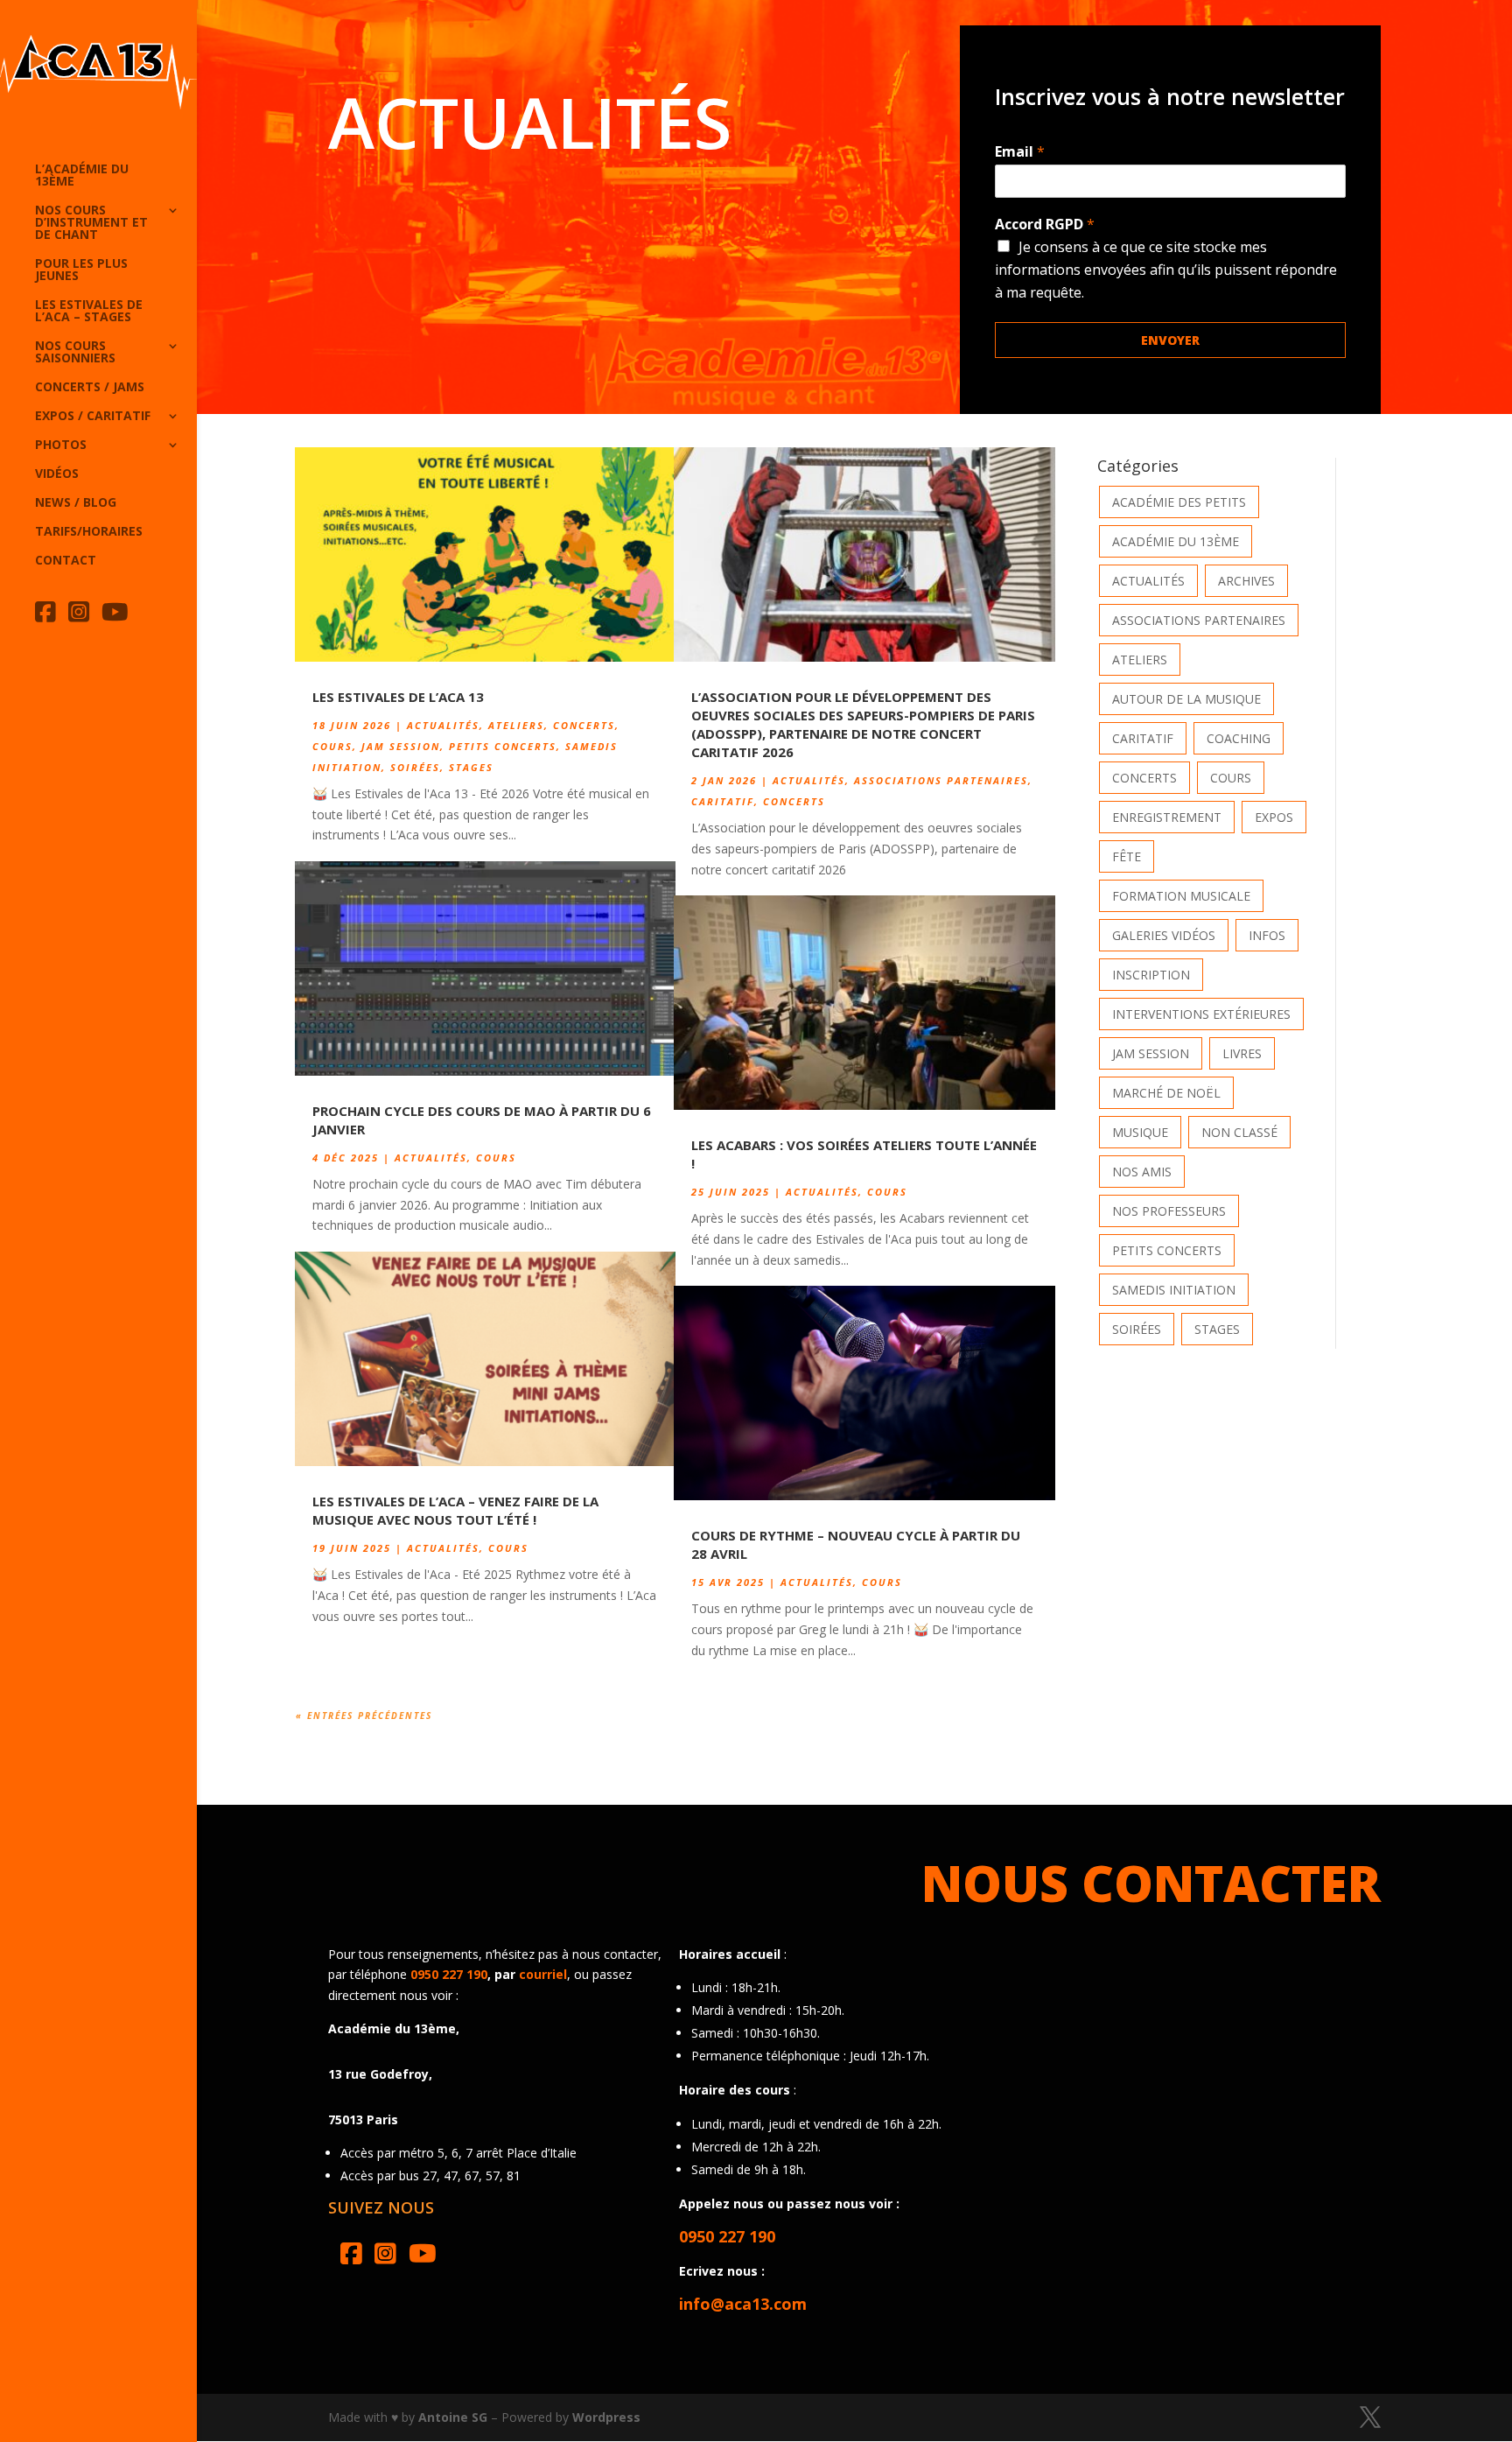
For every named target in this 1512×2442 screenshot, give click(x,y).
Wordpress (606, 2417)
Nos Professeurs (1169, 1211)
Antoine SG (453, 2417)
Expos (1274, 817)
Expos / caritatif (93, 417)
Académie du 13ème (1176, 541)
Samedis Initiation (1174, 1290)
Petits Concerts (503, 746)
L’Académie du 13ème (82, 176)
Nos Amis (1142, 1172)
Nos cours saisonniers (75, 353)
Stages (471, 767)
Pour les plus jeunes (81, 270)
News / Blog (76, 503)
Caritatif (723, 801)
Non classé (1239, 1132)
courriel (543, 1974)
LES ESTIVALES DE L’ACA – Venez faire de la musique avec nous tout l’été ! (455, 1510)
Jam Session (401, 746)
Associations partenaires (941, 780)
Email (1020, 152)
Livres (1242, 1053)
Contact (66, 561)
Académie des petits (1179, 502)
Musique (1140, 1132)
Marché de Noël (1166, 1093)
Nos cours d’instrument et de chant (91, 223)
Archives (1246, 581)
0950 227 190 (449, 1974)
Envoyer (1170, 340)
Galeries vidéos (1164, 935)
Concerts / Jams (90, 388)
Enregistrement (1167, 817)
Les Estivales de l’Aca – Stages (89, 312)
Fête (1127, 856)
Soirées (415, 767)
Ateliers (516, 725)
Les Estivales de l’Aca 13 (398, 697)
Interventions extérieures (1201, 1014)
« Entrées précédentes (364, 1716)
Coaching (1239, 738)
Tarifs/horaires (89, 532)
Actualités (443, 725)
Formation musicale (1181, 896)
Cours (332, 746)
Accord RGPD (1045, 225)
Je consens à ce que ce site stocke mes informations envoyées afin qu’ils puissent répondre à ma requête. (1166, 270)
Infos (1267, 935)
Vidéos (57, 474)
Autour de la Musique (1186, 699)
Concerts (584, 725)
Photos (61, 446)
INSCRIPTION (1151, 975)
